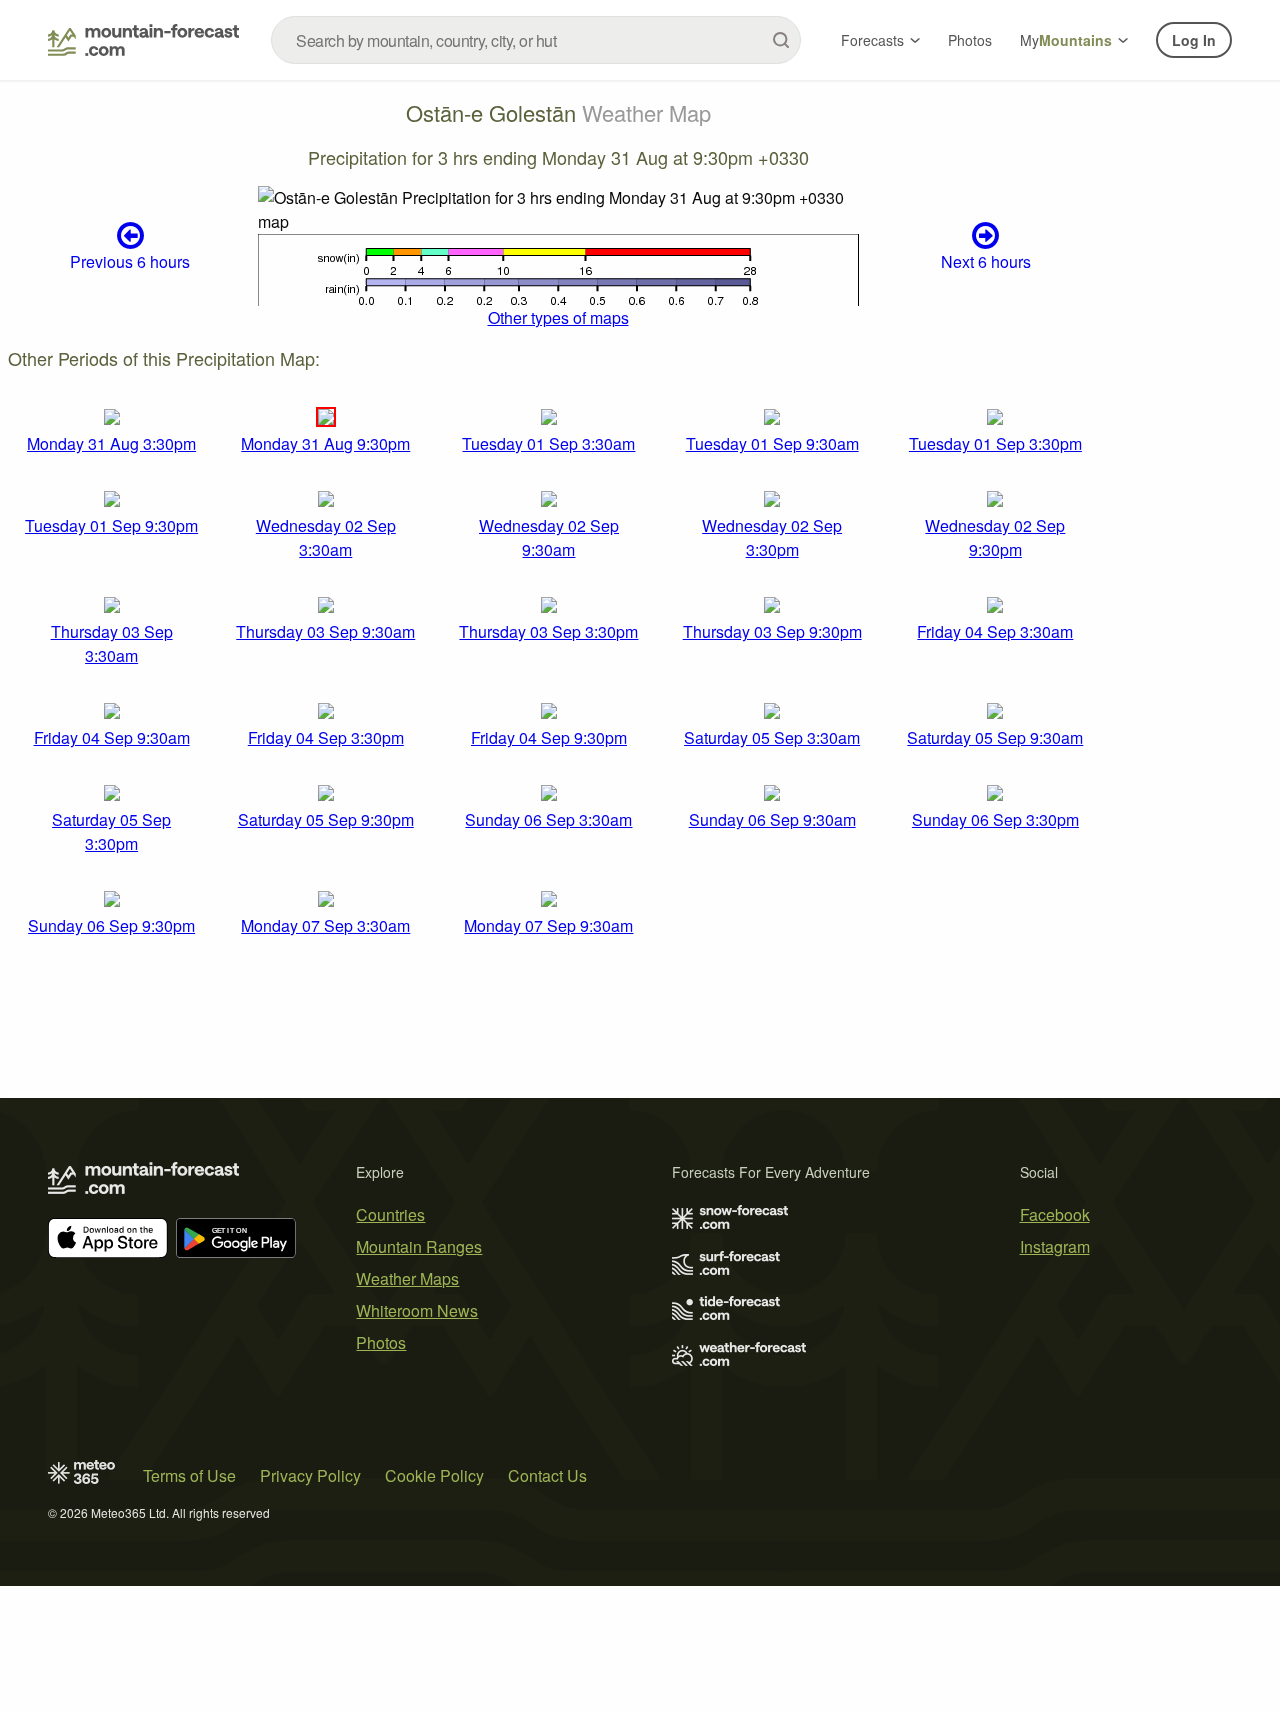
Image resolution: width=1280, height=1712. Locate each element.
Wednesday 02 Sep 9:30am (549, 537)
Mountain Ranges (419, 1246)
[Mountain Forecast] (143, 40)
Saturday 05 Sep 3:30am (772, 737)
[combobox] (536, 40)
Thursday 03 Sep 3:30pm (548, 631)
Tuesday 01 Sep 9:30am (772, 443)
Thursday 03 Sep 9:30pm (772, 631)
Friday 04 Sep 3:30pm (326, 737)
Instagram (1055, 1246)
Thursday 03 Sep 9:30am (325, 631)
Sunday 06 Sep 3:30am (548, 819)
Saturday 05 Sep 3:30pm (111, 831)
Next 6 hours (986, 261)
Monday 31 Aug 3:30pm (111, 443)
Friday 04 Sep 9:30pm (549, 737)
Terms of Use (189, 1475)
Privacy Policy (310, 1475)
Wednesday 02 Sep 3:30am (326, 537)
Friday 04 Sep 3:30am (995, 631)
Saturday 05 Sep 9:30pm (326, 819)
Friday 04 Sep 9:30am (112, 737)
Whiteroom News (417, 1310)
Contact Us (547, 1475)
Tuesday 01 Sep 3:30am (548, 443)
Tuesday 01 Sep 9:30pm (111, 525)
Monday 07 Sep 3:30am (325, 925)
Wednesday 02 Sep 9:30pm (995, 537)
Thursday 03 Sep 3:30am (112, 643)
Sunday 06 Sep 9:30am (772, 819)
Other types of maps (558, 317)
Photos (970, 40)
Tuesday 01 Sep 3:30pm (995, 443)
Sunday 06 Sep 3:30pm (995, 819)
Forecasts (872, 40)
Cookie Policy (434, 1475)
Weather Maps (407, 1278)
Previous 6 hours (130, 261)
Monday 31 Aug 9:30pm (325, 443)
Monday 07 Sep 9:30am (548, 925)
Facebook (1055, 1214)
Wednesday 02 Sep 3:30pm (772, 537)
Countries (390, 1214)
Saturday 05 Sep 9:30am (995, 737)
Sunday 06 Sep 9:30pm (111, 925)
